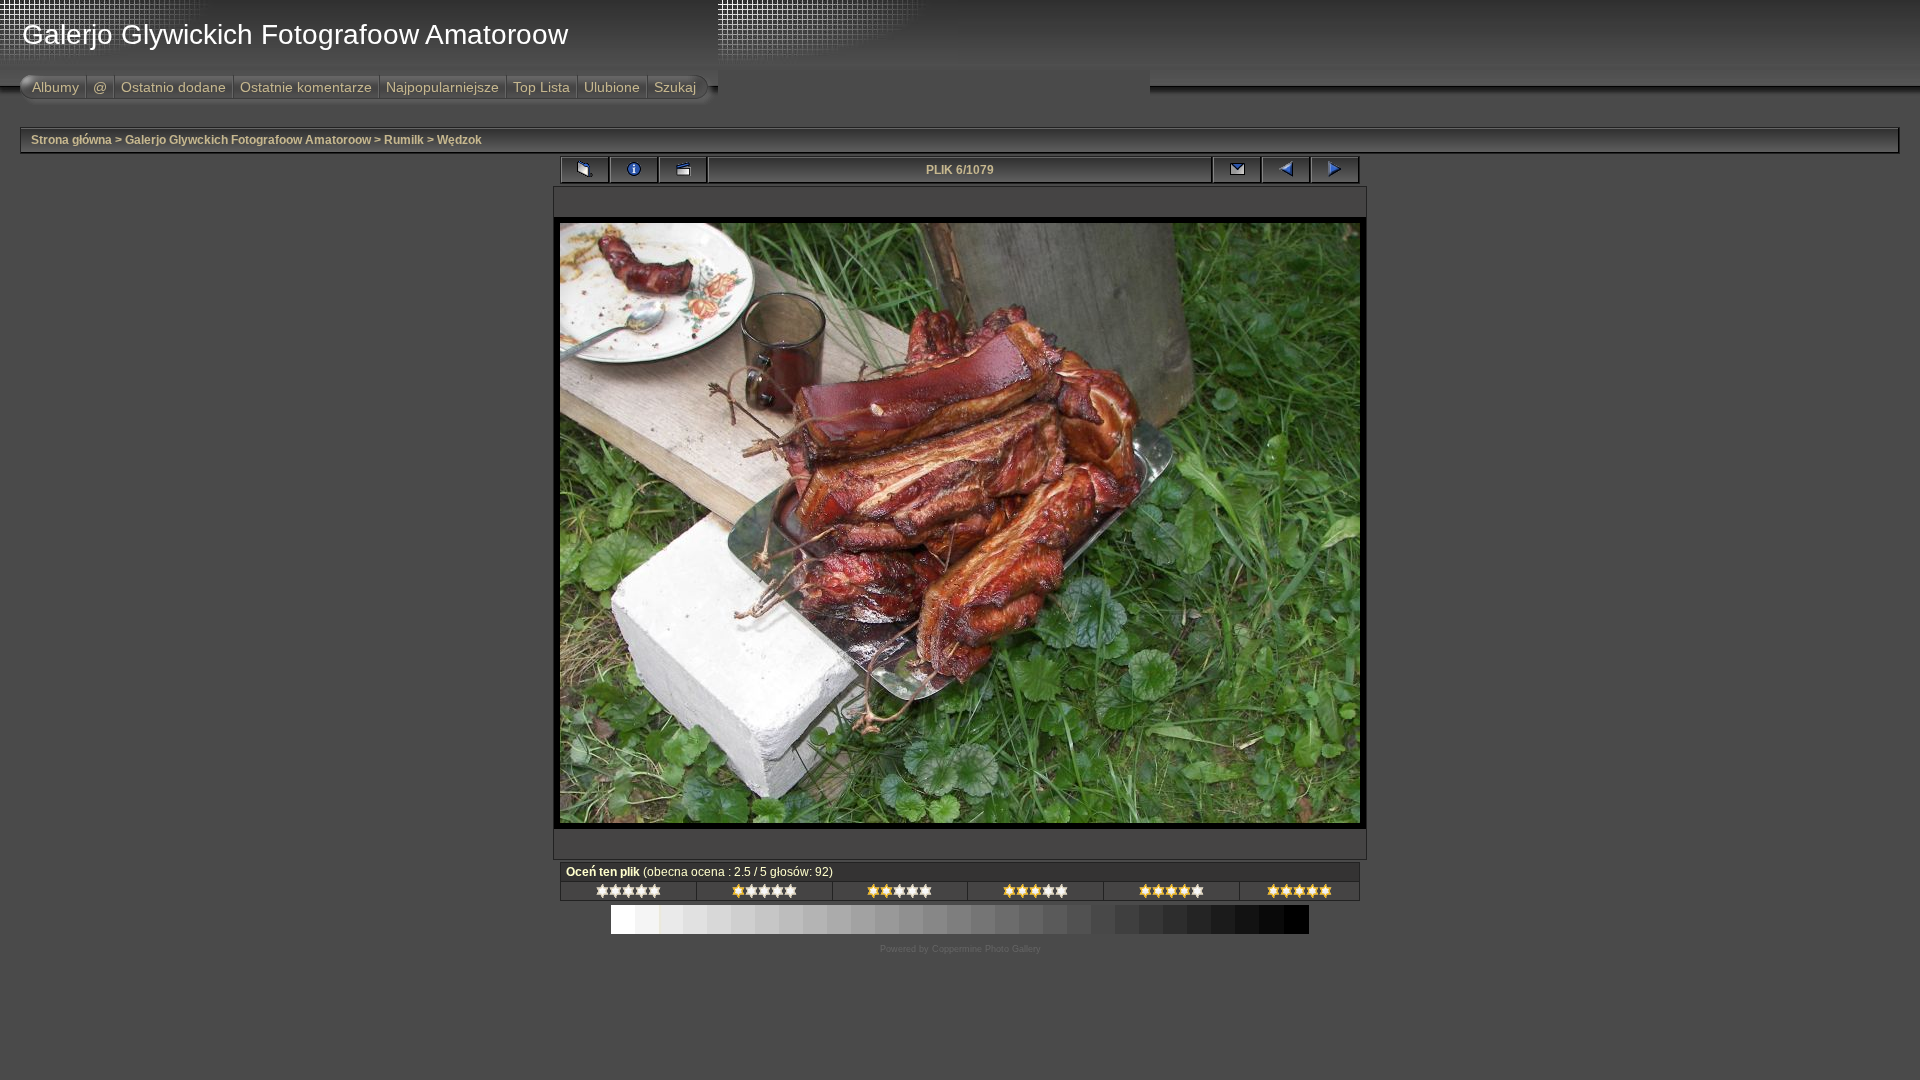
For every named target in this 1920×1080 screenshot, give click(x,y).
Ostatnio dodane (173, 87)
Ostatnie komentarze (306, 87)
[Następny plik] (1335, 170)
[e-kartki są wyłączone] (1237, 170)
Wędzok (459, 140)
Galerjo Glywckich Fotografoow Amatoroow (248, 140)
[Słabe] (764, 894)
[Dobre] (1035, 894)
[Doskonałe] (1299, 894)
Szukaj (675, 87)
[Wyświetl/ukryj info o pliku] (634, 170)
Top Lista (541, 87)
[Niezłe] (899, 894)
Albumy (55, 87)
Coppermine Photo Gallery (986, 949)
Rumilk (404, 140)
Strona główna (71, 140)
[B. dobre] (1171, 894)
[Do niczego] (628, 894)
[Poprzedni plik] (1286, 170)
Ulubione (612, 87)
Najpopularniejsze (442, 87)
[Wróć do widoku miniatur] (585, 170)
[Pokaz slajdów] (683, 170)
